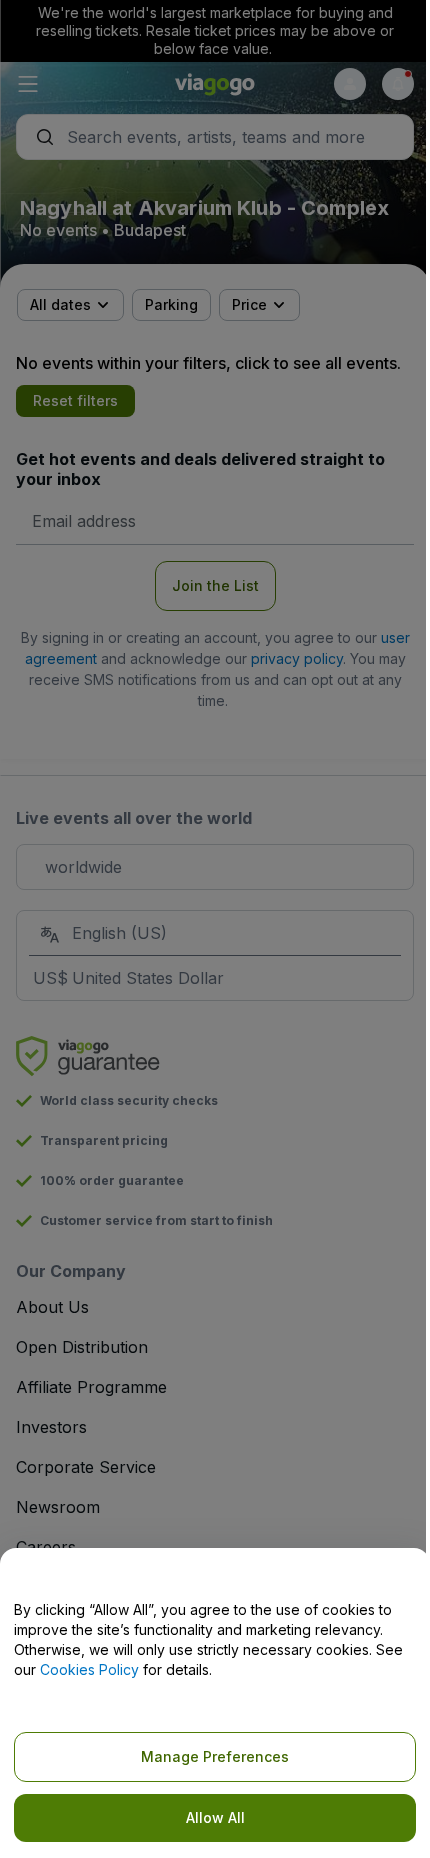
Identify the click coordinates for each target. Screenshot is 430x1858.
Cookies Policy (89, 1669)
